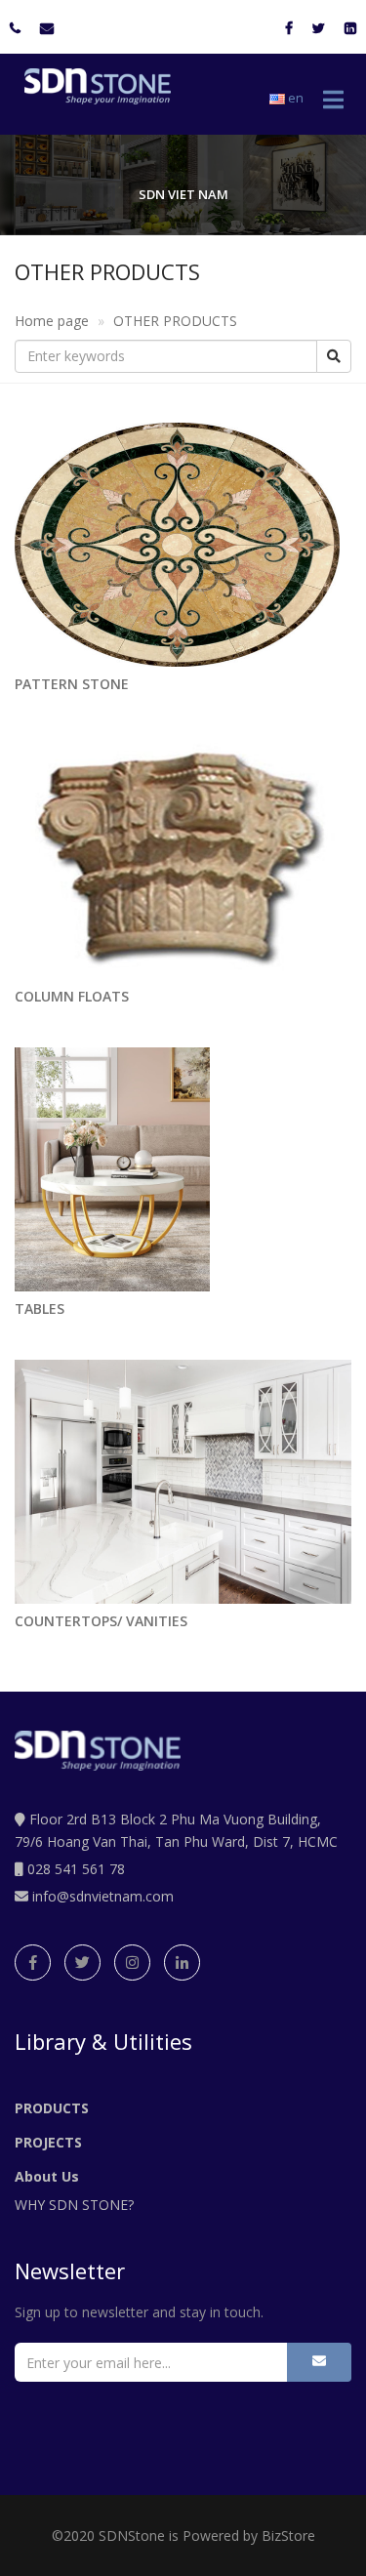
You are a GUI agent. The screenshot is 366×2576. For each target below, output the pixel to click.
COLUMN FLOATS (72, 996)
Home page (52, 321)
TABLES (40, 1308)
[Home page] (93, 86)
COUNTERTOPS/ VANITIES (101, 1621)
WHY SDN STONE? (74, 2205)
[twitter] (82, 1963)
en (294, 98)
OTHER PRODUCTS (175, 321)
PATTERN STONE (72, 684)
